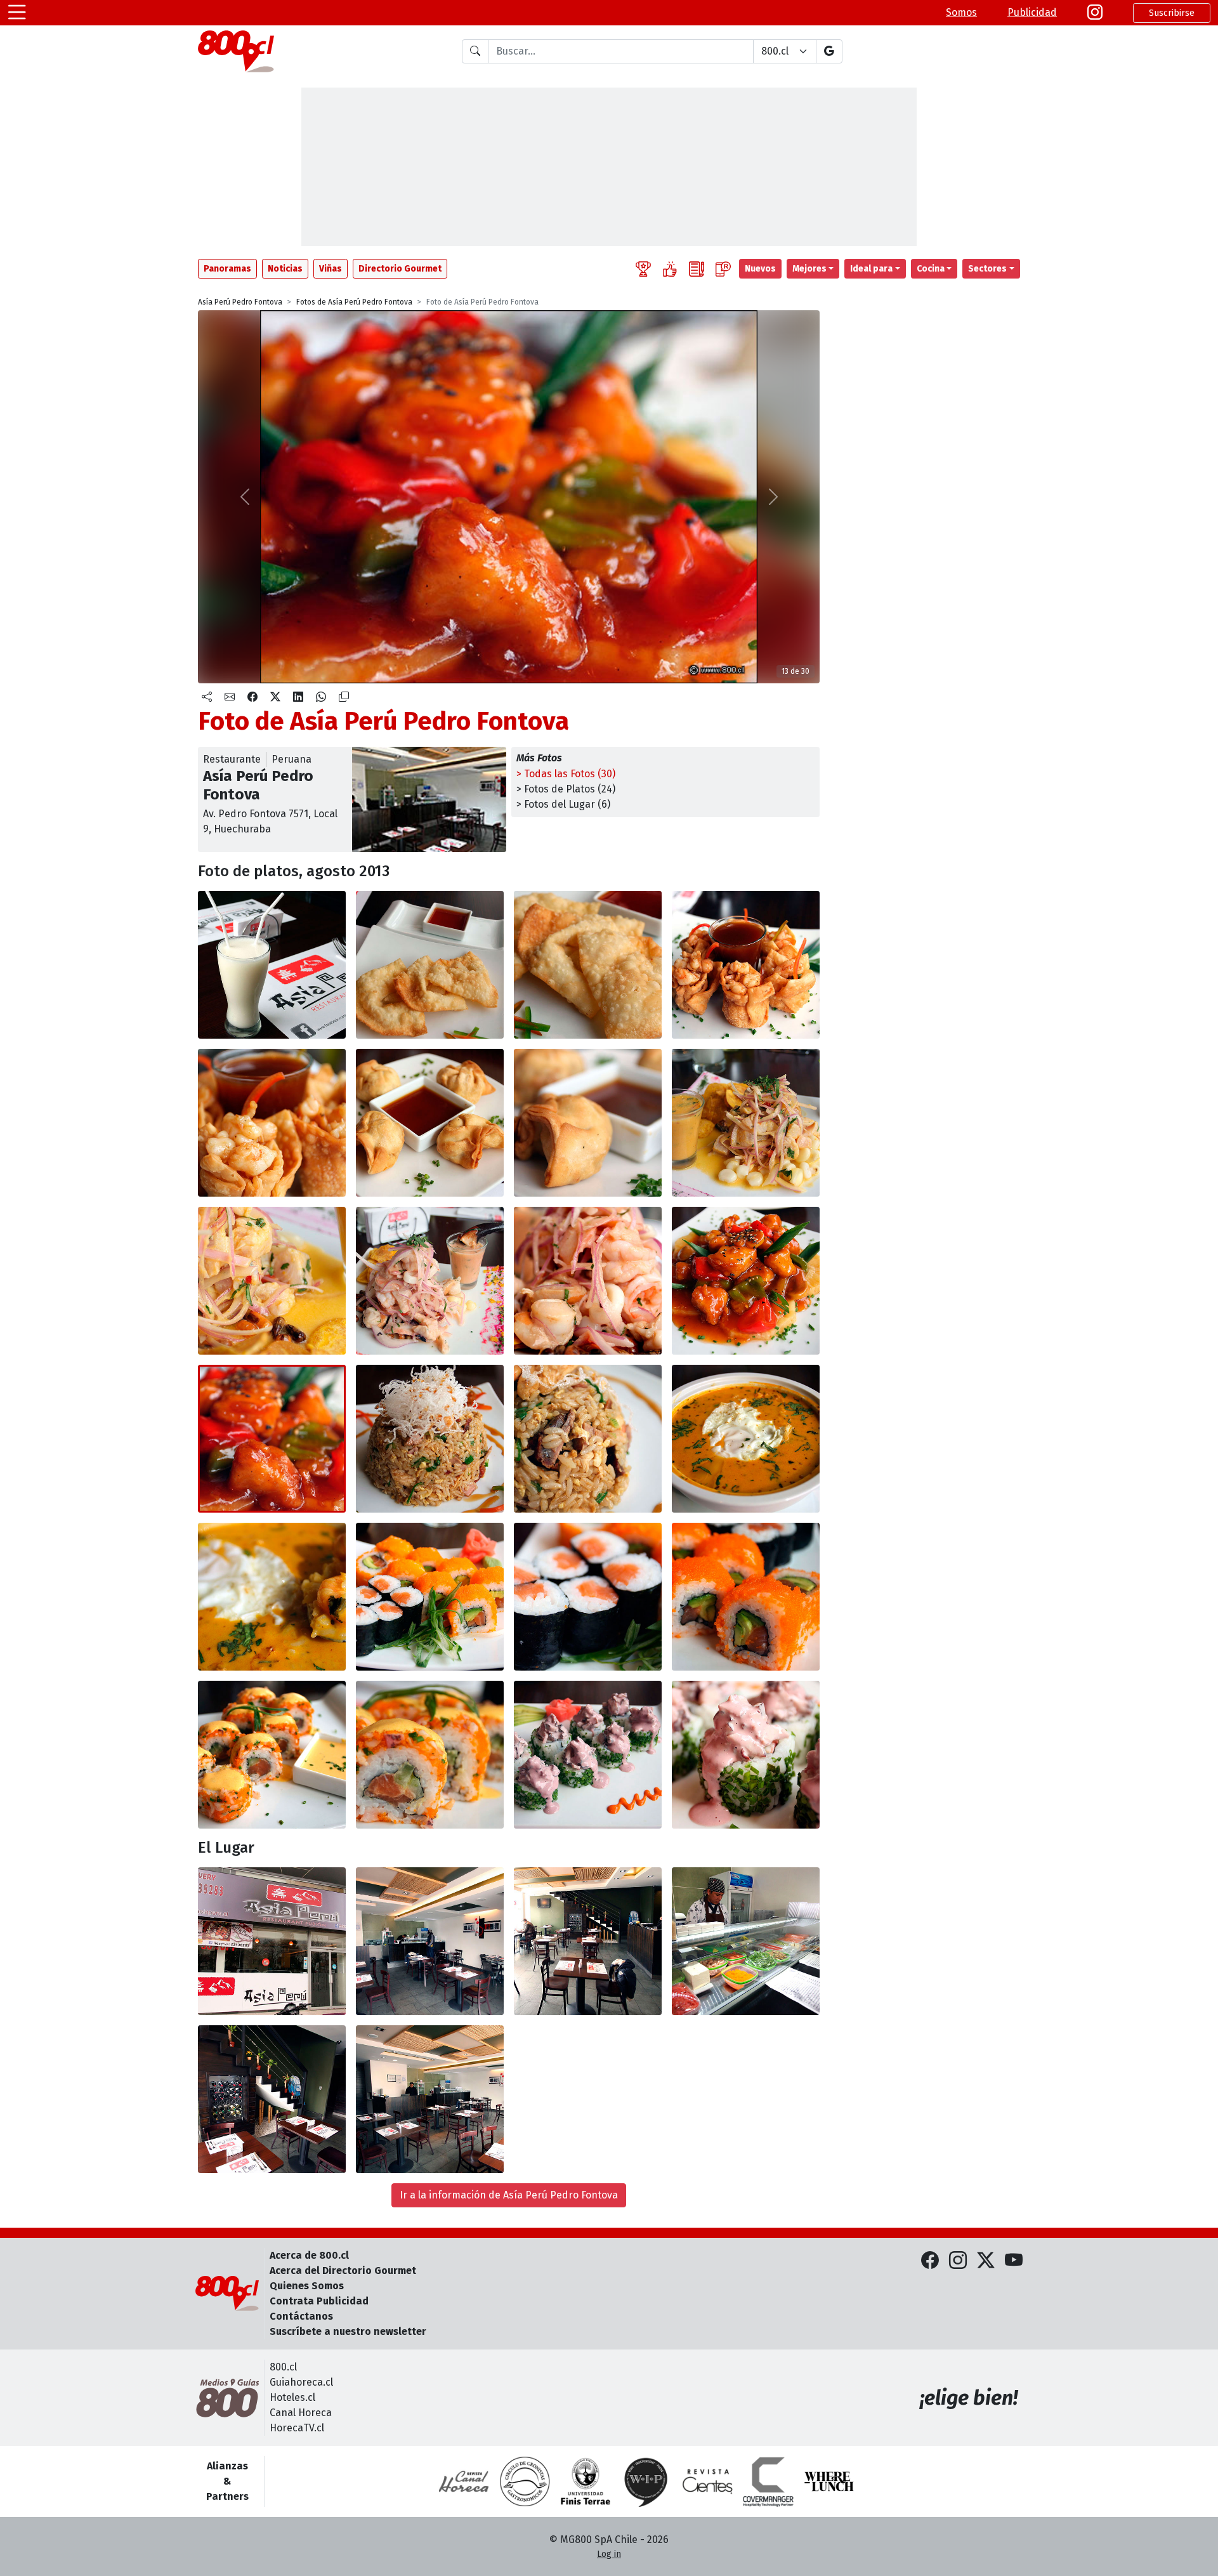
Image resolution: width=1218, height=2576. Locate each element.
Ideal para (871, 269)
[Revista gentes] (707, 2481)
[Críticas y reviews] (697, 269)
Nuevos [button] (760, 269)
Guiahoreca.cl (301, 2382)
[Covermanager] (768, 2481)
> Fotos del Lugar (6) (563, 804)
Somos (961, 12)
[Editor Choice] (643, 269)
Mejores (809, 269)
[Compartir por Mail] (230, 697)
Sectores (987, 269)
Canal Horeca (301, 2413)
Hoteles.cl (292, 2397)
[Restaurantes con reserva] (723, 269)
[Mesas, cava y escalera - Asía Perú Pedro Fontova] (272, 2099)
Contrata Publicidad (319, 2301)
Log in (609, 2554)
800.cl (283, 2367)
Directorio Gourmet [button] (400, 269)
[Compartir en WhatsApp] (321, 697)
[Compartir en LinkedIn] (298, 697)
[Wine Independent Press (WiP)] (646, 2481)
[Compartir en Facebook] (252, 697)
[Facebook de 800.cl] (930, 2261)
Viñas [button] (331, 269)
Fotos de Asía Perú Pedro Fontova (354, 302)
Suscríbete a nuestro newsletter (348, 2331)
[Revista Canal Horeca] (464, 2481)
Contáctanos (301, 2316)
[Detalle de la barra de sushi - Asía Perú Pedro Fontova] (746, 1941)
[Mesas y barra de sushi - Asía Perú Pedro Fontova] (430, 1941)
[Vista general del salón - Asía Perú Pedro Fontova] (588, 1941)
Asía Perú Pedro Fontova (240, 302)
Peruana (291, 759)
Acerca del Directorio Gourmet (343, 2270)
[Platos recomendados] (670, 269)
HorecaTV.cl (297, 2428)
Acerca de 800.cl (309, 2255)
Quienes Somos (307, 2286)
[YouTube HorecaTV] (1014, 2261)
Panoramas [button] (227, 269)
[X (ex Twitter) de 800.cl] (986, 2261)
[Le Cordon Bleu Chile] (586, 2481)
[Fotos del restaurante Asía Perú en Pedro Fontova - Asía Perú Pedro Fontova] (272, 1941)
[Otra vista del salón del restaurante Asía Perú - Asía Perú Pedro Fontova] (430, 2099)
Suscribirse (1172, 13)
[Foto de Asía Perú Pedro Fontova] (272, 965)
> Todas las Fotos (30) (566, 774)
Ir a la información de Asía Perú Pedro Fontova (509, 2195)
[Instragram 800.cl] (1095, 13)
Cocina (931, 269)
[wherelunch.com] (829, 2481)
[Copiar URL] (344, 697)
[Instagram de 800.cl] (958, 2261)
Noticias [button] (285, 269)
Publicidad (1032, 12)
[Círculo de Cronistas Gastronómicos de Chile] (525, 2481)
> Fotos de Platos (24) (566, 789)
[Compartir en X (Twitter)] (275, 697)
